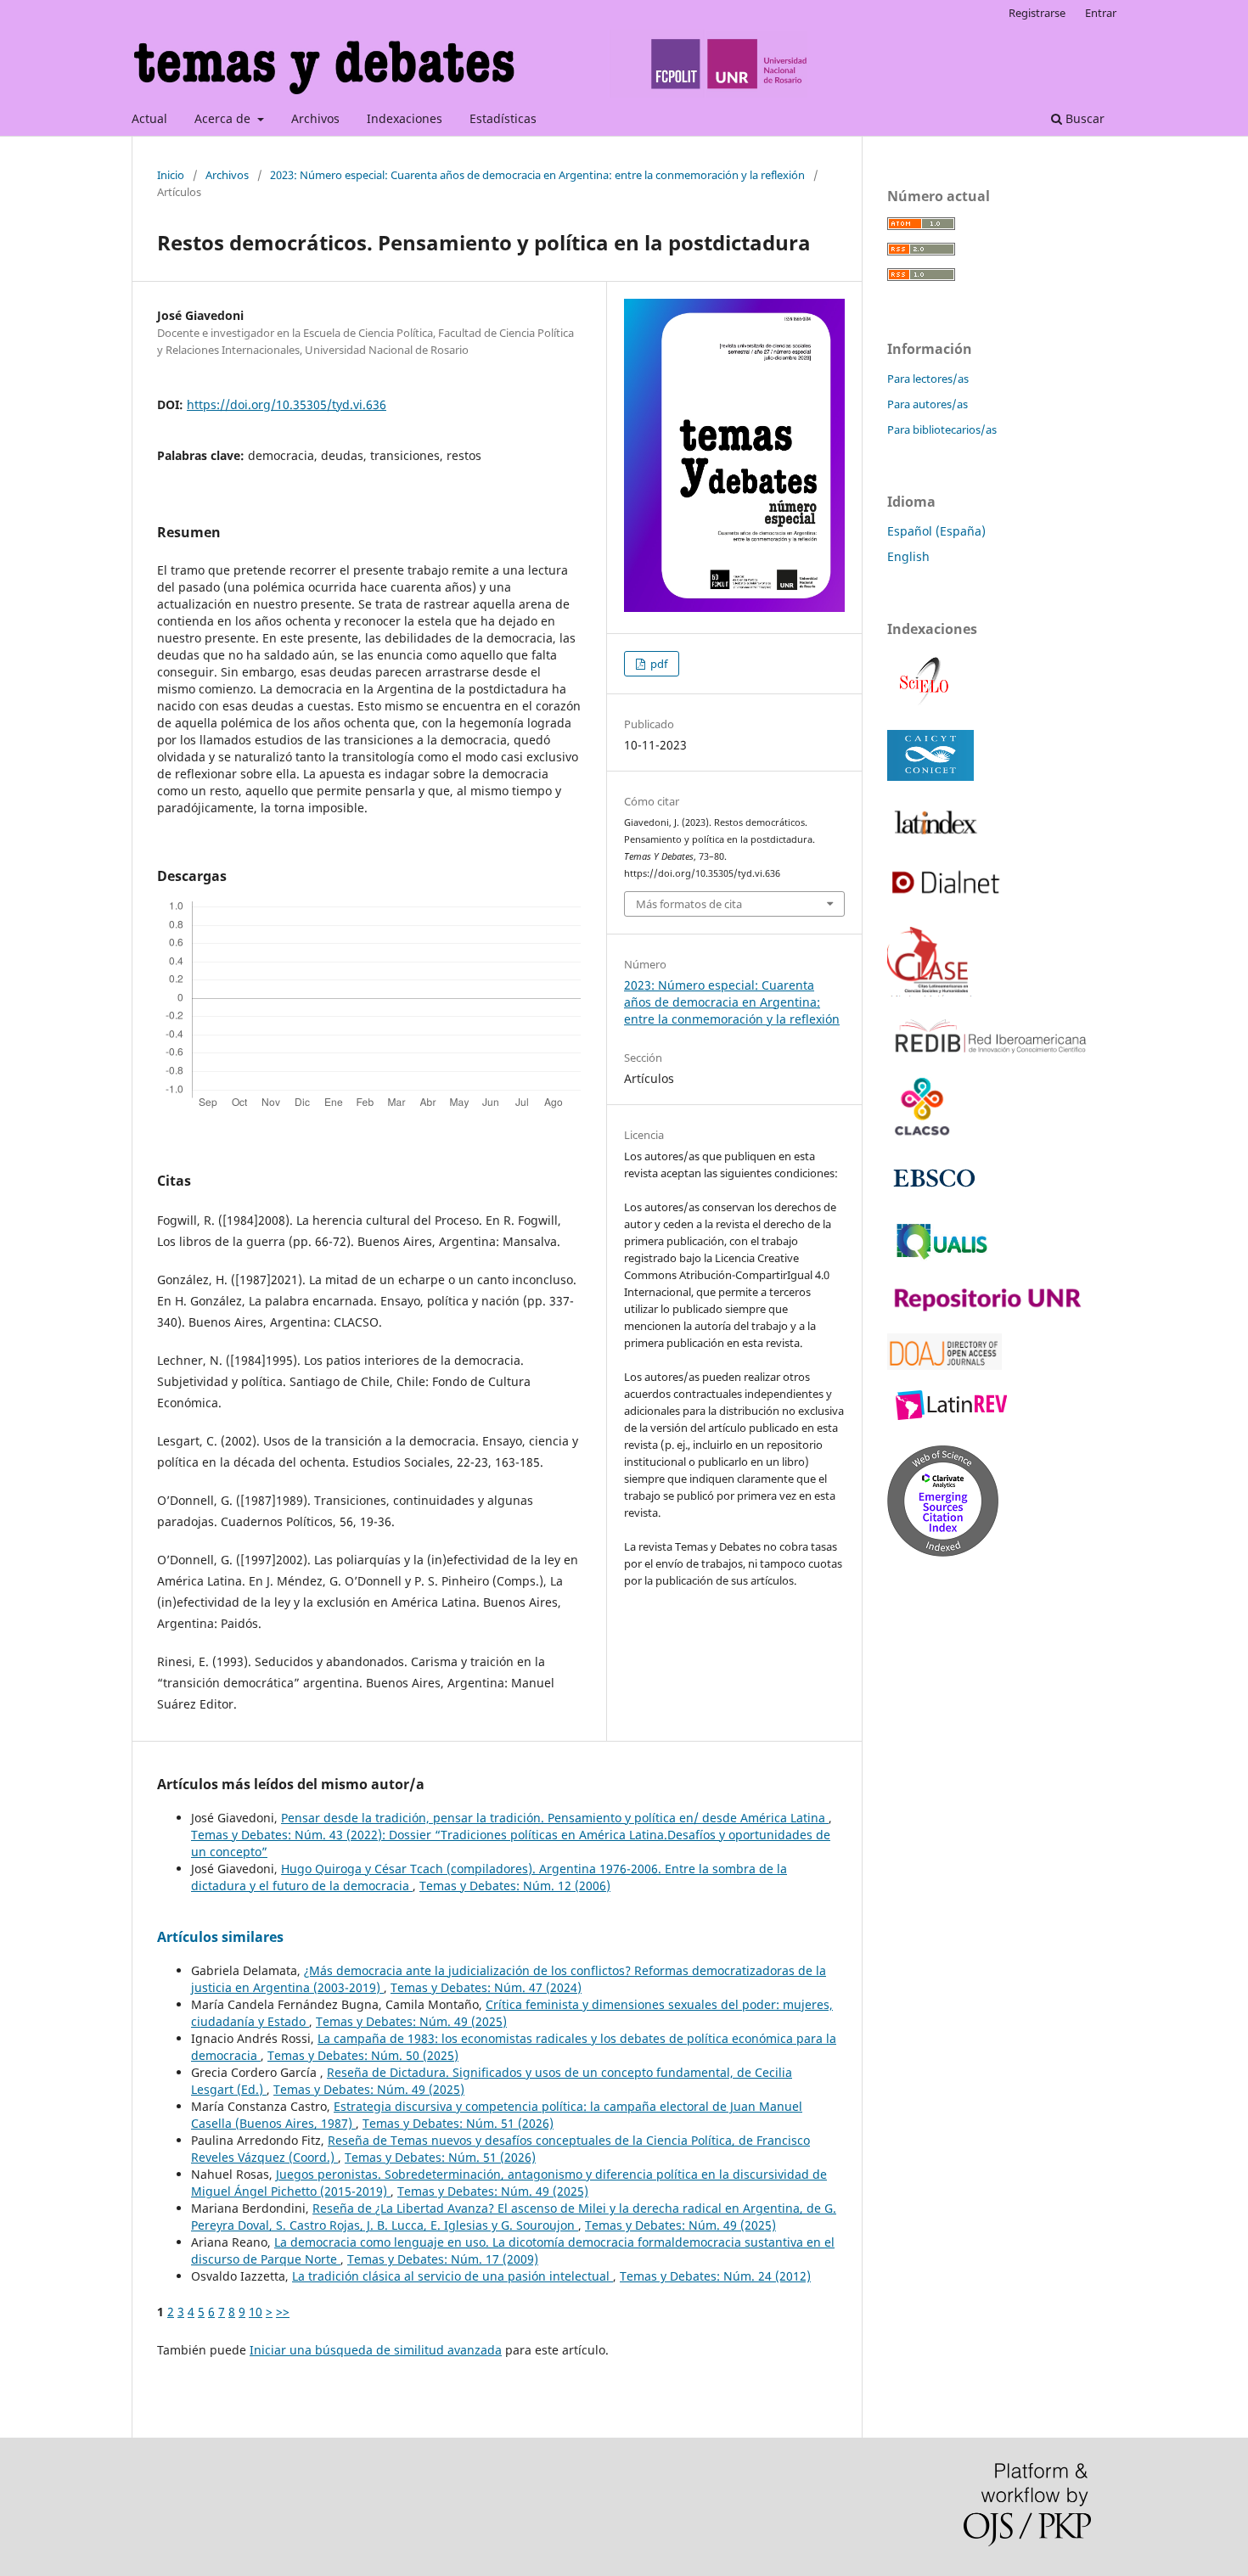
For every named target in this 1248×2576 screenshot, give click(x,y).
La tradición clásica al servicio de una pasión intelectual (453, 2276)
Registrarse (1037, 13)
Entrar (1101, 13)
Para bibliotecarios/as (942, 429)
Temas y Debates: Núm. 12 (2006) (515, 1886)
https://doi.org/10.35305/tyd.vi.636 (287, 404)
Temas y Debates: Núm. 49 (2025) (411, 2021)
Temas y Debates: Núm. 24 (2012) (715, 2276)
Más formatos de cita (689, 904)
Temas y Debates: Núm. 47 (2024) (486, 1987)
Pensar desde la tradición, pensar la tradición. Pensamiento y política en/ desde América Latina (555, 1818)
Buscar (1083, 118)
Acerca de (224, 118)
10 (256, 2312)
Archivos (315, 118)
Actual (149, 118)
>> (283, 2312)
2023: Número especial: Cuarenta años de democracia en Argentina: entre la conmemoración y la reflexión (537, 175)
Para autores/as (928, 404)
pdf (658, 664)
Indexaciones (405, 118)
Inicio (171, 175)
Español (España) (936, 531)
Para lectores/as (928, 379)
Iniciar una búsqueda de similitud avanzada (376, 2350)
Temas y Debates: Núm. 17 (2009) (443, 2259)
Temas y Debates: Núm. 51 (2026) (458, 2123)
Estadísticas (503, 118)
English (908, 556)
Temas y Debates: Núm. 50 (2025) (363, 2055)
